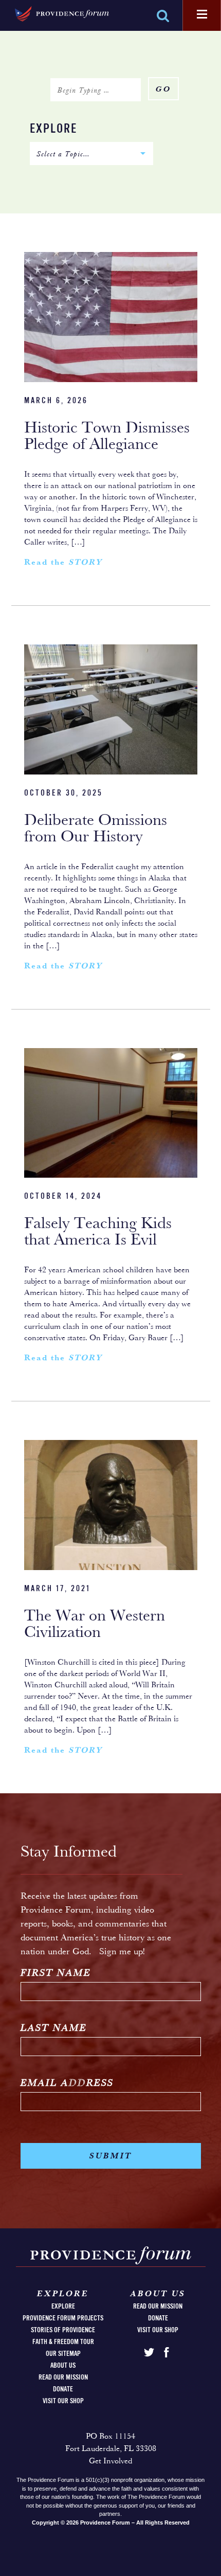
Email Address (67, 2084)
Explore (53, 129)
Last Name (54, 2029)
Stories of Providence (63, 2330)
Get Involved (110, 2461)
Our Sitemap (63, 2354)
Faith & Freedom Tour (63, 2342)
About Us (63, 2366)
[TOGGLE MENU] (202, 15)
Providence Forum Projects (63, 2318)
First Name (56, 1974)
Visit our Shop (63, 2401)
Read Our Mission (63, 2377)
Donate (63, 2389)
